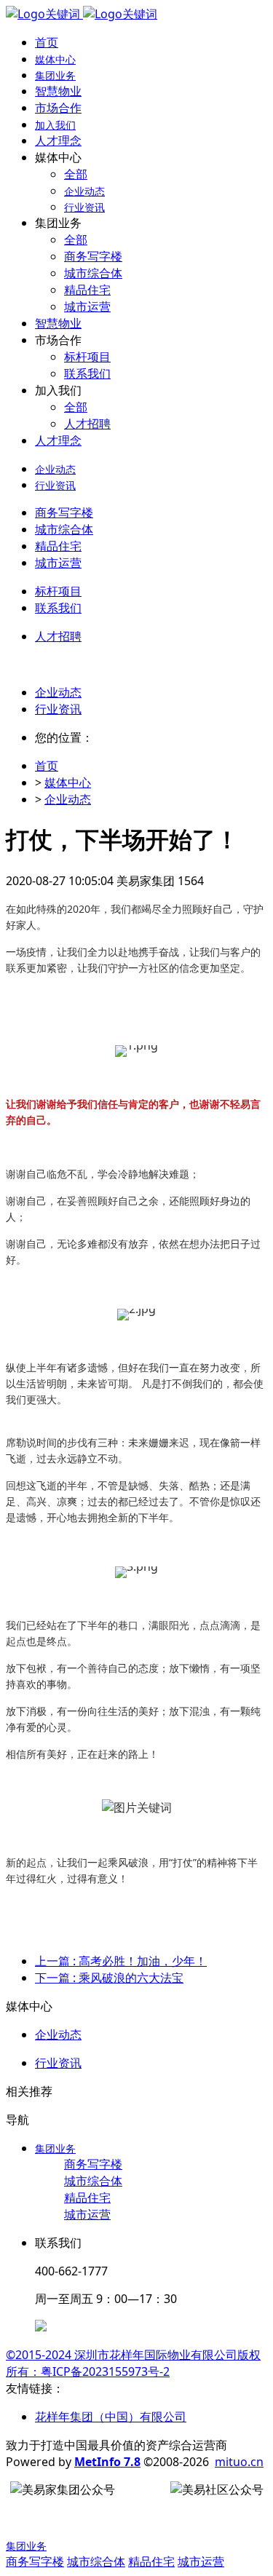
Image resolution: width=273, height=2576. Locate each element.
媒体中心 (68, 782)
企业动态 (58, 692)
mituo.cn (239, 2462)
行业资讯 (58, 709)
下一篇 (109, 1978)
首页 (47, 42)
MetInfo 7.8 (107, 2462)
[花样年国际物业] (82, 14)
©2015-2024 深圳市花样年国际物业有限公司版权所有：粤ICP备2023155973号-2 (133, 2363)
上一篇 (121, 1961)
